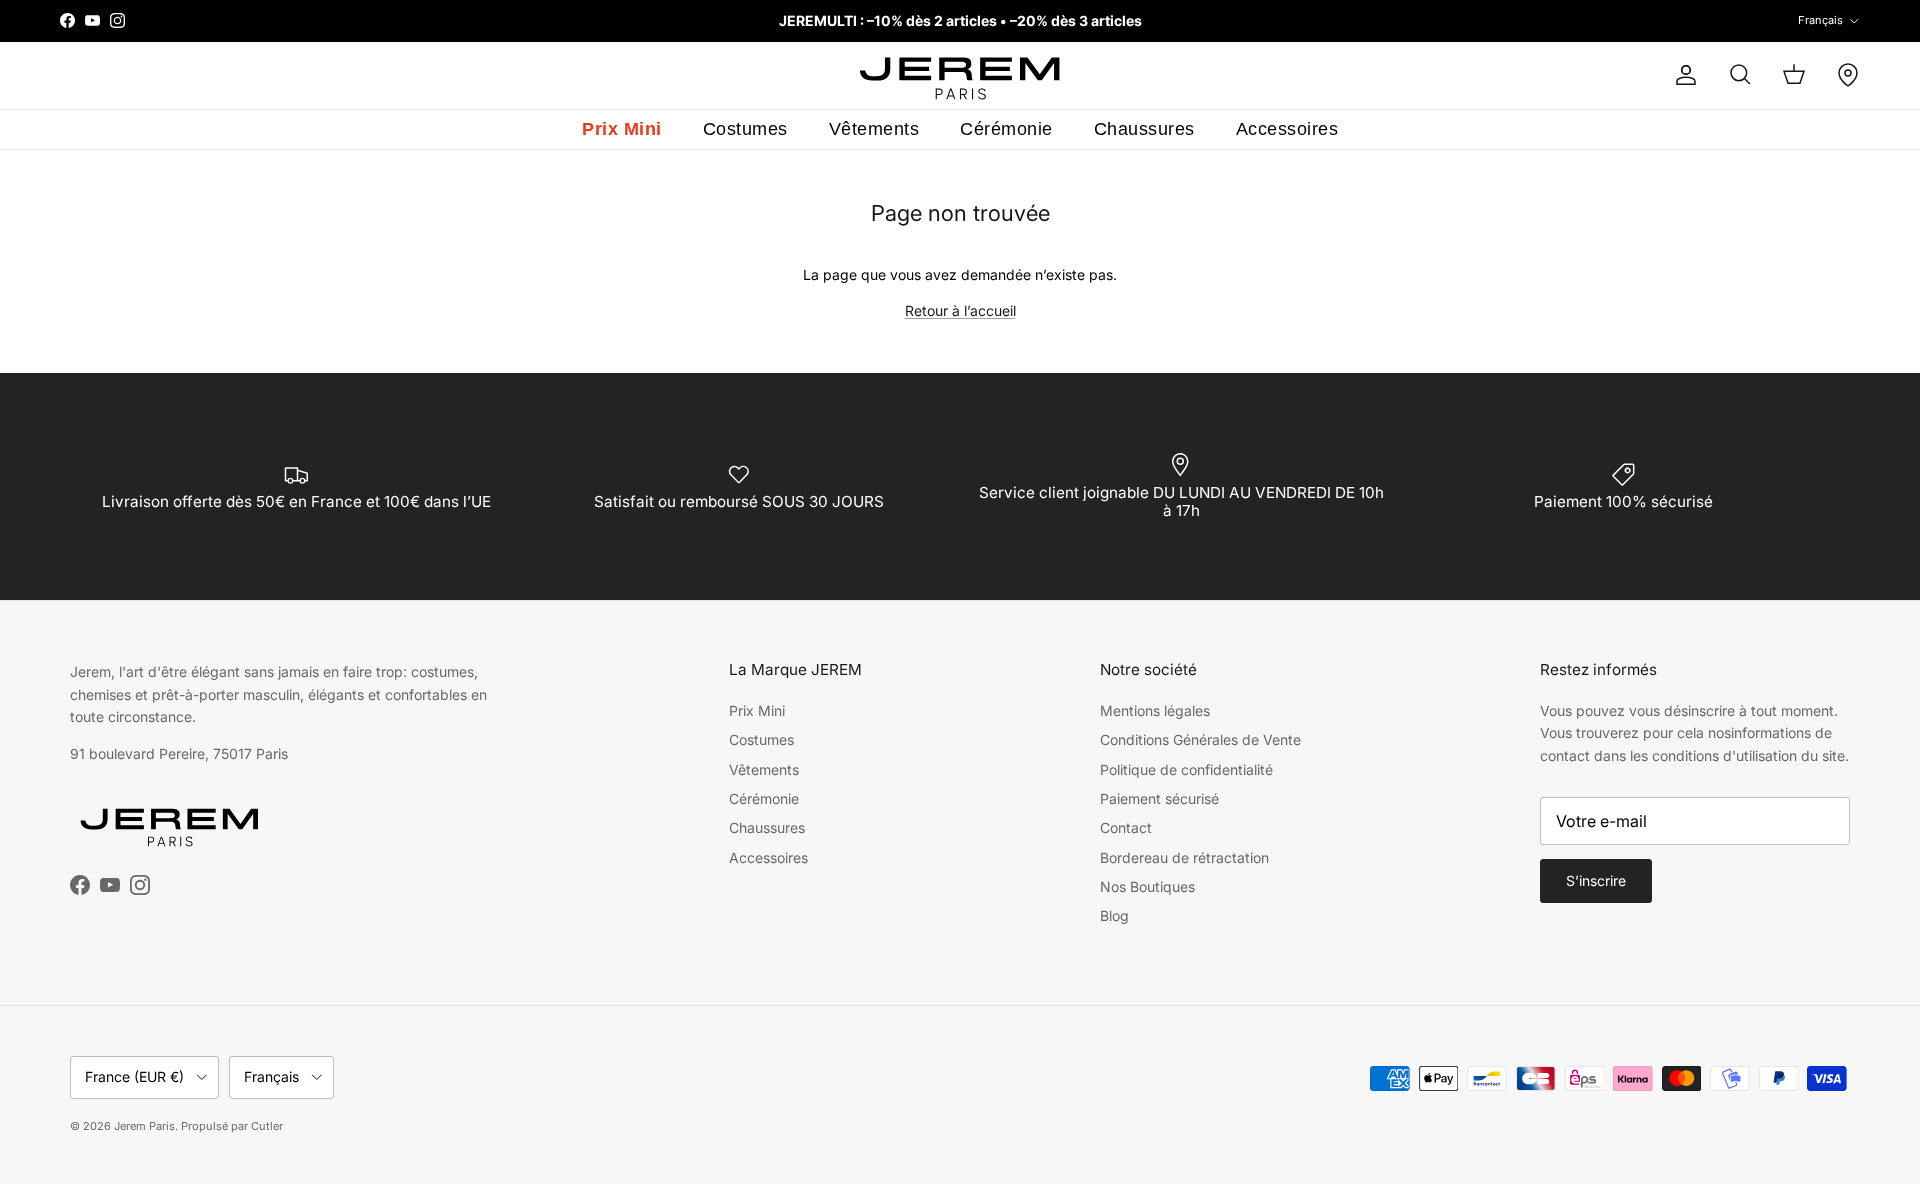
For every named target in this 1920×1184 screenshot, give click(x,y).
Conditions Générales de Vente (1200, 739)
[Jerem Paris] (960, 75)
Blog (1114, 915)
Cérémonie (1006, 129)
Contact (1126, 827)
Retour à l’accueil (960, 310)
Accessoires (1287, 129)
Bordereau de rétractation (1184, 857)
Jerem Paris (144, 1126)
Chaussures (1144, 129)
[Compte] (1682, 75)
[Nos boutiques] (1848, 75)
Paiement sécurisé (1159, 798)
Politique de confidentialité (1186, 769)
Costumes (745, 129)
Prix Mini (622, 129)
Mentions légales (1155, 710)
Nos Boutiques (1147, 886)
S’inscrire (1596, 880)
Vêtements (874, 129)
